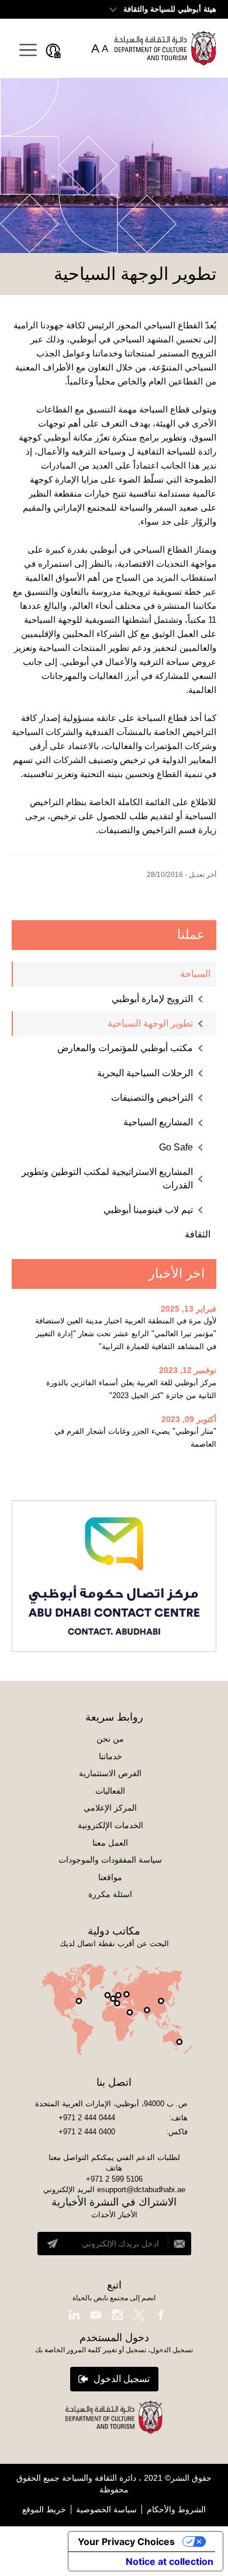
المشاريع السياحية (158, 1122)
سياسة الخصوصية (106, 2509)
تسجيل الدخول (122, 2379)
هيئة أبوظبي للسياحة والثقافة (170, 9)
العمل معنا (110, 1843)
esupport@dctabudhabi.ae (141, 2190)
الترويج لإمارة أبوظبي (152, 999)
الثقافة (198, 1234)
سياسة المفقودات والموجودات (110, 1860)
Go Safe (176, 1147)
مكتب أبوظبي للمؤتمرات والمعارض (125, 1048)
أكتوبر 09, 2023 (189, 1419)
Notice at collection (170, 2561)
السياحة (195, 974)
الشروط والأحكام (176, 2509)
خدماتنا (110, 1756)
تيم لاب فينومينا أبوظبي (148, 1210)
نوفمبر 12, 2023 (188, 1370)
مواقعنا (110, 1877)
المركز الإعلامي (110, 1808)
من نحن (110, 1739)
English (34, 8)
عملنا (191, 935)
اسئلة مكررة (110, 1894)
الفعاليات (110, 1791)
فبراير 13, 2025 (189, 1309)
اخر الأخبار (177, 1273)
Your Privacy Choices (126, 2542)
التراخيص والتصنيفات (152, 1098)
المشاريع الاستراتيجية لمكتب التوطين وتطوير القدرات (107, 1178)
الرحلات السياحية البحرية (145, 1073)
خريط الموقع (44, 2509)
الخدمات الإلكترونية (110, 1825)
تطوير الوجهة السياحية (150, 1023)
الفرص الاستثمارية (110, 1773)
